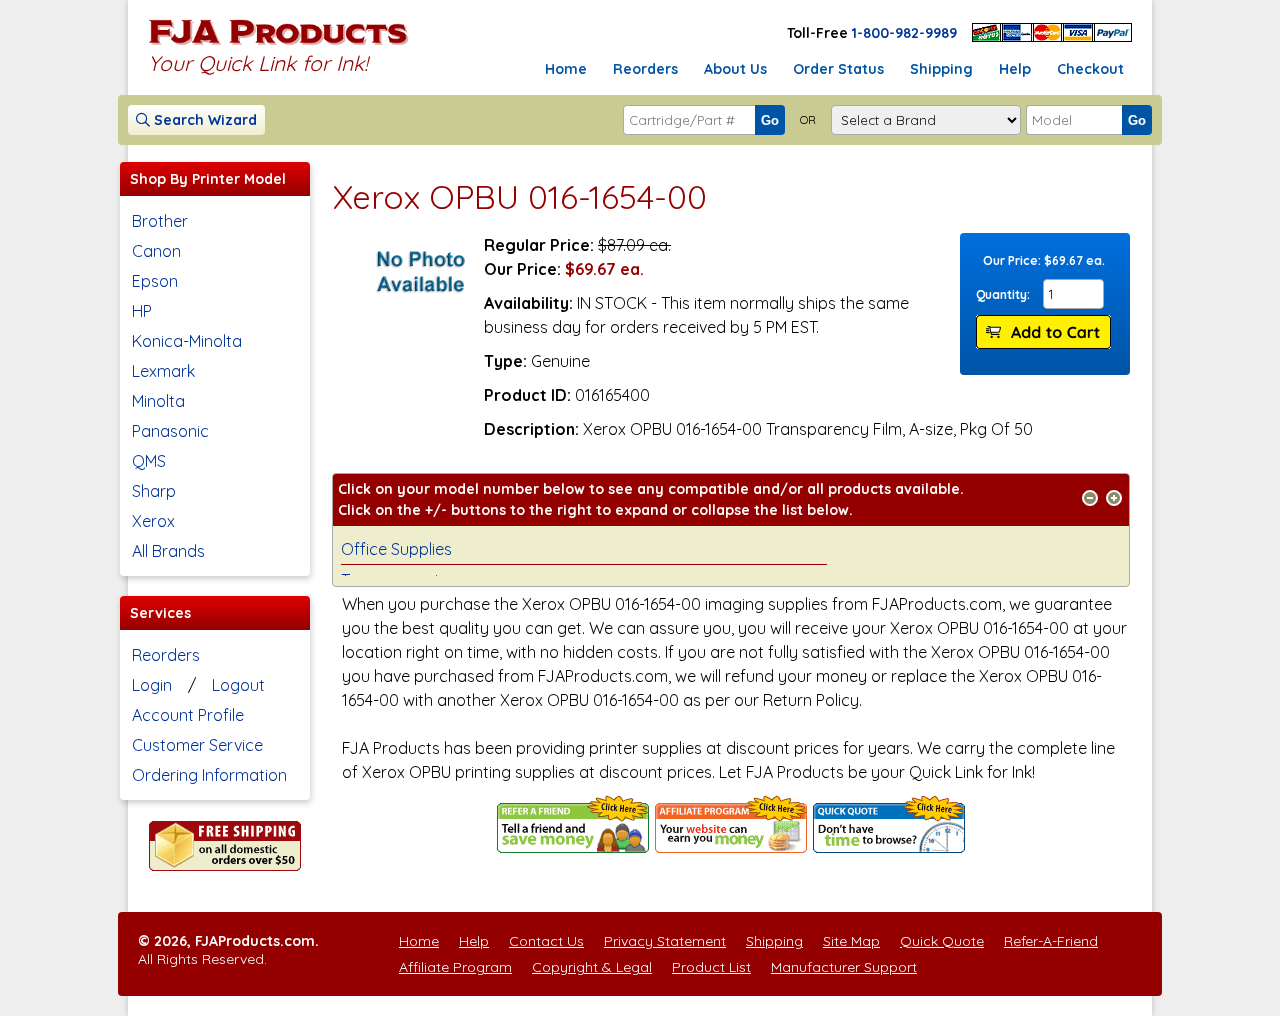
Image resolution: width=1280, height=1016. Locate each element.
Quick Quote (942, 941)
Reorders (645, 69)
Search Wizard (203, 120)
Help (1015, 69)
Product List (711, 967)
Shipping (941, 69)
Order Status (838, 69)
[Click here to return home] (278, 44)
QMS (149, 461)
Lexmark (163, 371)
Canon (156, 251)
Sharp (154, 491)
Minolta (158, 401)
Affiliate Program (455, 967)
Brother (160, 221)
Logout (238, 685)
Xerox (153, 521)
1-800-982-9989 (904, 33)
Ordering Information (209, 775)
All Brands (168, 551)
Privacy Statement (665, 941)
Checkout (1090, 69)
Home (566, 69)
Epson (155, 281)
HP (142, 311)
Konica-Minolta (187, 341)
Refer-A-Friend (1051, 941)
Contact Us (546, 941)
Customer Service (197, 745)
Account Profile (188, 715)
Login (152, 685)
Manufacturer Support (844, 967)
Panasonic (170, 431)
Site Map (851, 941)
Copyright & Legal (592, 967)
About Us (735, 69)
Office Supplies (396, 549)
